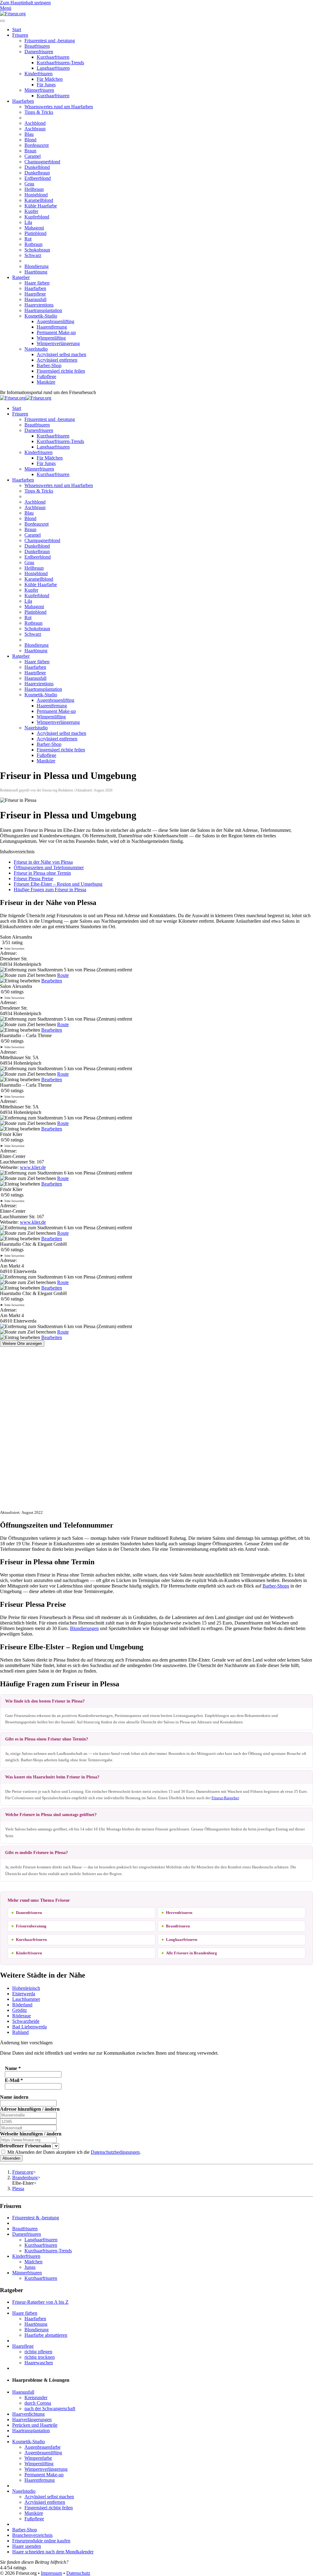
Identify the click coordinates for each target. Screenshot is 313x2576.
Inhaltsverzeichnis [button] (17, 852)
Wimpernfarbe (38, 2458)
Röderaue (22, 2016)
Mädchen (33, 2262)
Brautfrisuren (37, 46)
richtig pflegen (38, 2352)
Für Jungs (46, 85)
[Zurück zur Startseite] (13, 14)
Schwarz (33, 255)
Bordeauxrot (37, 145)
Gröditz (20, 2010)
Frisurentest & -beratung (36, 2218)
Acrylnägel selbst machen (61, 354)
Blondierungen (84, 1628)
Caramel (33, 156)
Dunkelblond (37, 167)
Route (63, 975)
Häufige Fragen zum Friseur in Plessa (50, 890)
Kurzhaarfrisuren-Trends (60, 63)
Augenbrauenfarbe (42, 2447)
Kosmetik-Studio (41, 316)
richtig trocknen (40, 2357)
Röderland (22, 2005)
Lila (28, 222)
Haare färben (37, 283)
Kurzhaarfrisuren (53, 57)
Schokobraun (37, 250)
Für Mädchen (50, 79)
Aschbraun (35, 129)
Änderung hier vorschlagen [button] (26, 2043)
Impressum (52, 2573)
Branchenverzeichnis (32, 2535)
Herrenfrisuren (179, 1913)
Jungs (30, 2267)
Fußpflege (46, 376)
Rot (28, 239)
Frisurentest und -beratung (50, 41)
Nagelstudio (36, 349)
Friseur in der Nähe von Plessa (43, 862)
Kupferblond (37, 217)
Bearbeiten (52, 981)
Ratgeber (21, 277)
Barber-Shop (49, 365)
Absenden (11, 2158)
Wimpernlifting (51, 338)
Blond (30, 140)
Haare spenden (27, 2546)
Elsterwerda (24, 1994)
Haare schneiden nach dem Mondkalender (53, 2552)
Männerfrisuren (39, 90)
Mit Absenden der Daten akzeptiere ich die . (74, 2152)
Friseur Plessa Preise (33, 879)
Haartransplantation (43, 310)
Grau (29, 184)
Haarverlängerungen (32, 2420)
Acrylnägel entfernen (57, 360)
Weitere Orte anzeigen (22, 1344)
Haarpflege (35, 294)
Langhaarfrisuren (53, 68)
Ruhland (20, 2032)
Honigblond (36, 195)
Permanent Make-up (56, 332)
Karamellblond (39, 200)
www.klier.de (33, 1167)
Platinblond (35, 233)
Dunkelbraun (37, 173)
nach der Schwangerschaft (50, 2408)
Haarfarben (23, 101)
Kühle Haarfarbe (41, 206)
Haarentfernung (52, 327)
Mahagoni (34, 228)
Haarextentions (39, 305)
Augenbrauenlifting (55, 321)
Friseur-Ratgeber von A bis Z (40, 2302)
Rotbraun (33, 244)
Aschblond (35, 123)
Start (17, 30)
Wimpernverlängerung (58, 343)
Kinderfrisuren (39, 74)
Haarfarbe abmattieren (46, 2335)
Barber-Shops (276, 1586)
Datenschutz (78, 2573)
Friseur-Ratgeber (225, 1798)
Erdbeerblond (38, 178)
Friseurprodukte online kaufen (41, 2541)
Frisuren (20, 35)
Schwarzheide (26, 2021)
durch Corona (38, 2403)
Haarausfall (35, 299)
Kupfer (31, 211)
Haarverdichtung (28, 2414)
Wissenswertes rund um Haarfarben (59, 107)
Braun (30, 151)
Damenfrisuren (39, 52)
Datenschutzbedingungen (115, 2152)
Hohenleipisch (26, 1988)
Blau (29, 134)
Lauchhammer (26, 1999)
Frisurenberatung (31, 1926)
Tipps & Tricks (39, 112)
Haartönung (36, 272)
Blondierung (37, 266)
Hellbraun (34, 189)
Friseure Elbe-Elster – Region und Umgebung (58, 884)
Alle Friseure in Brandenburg (191, 1953)
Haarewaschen (39, 2363)
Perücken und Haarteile (35, 2425)
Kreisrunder (36, 2397)
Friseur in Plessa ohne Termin (42, 873)
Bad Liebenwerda (29, 2027)
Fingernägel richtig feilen (61, 371)
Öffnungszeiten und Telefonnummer (49, 867)
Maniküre (46, 382)
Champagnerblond (42, 162)
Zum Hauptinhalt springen (25, 3)
